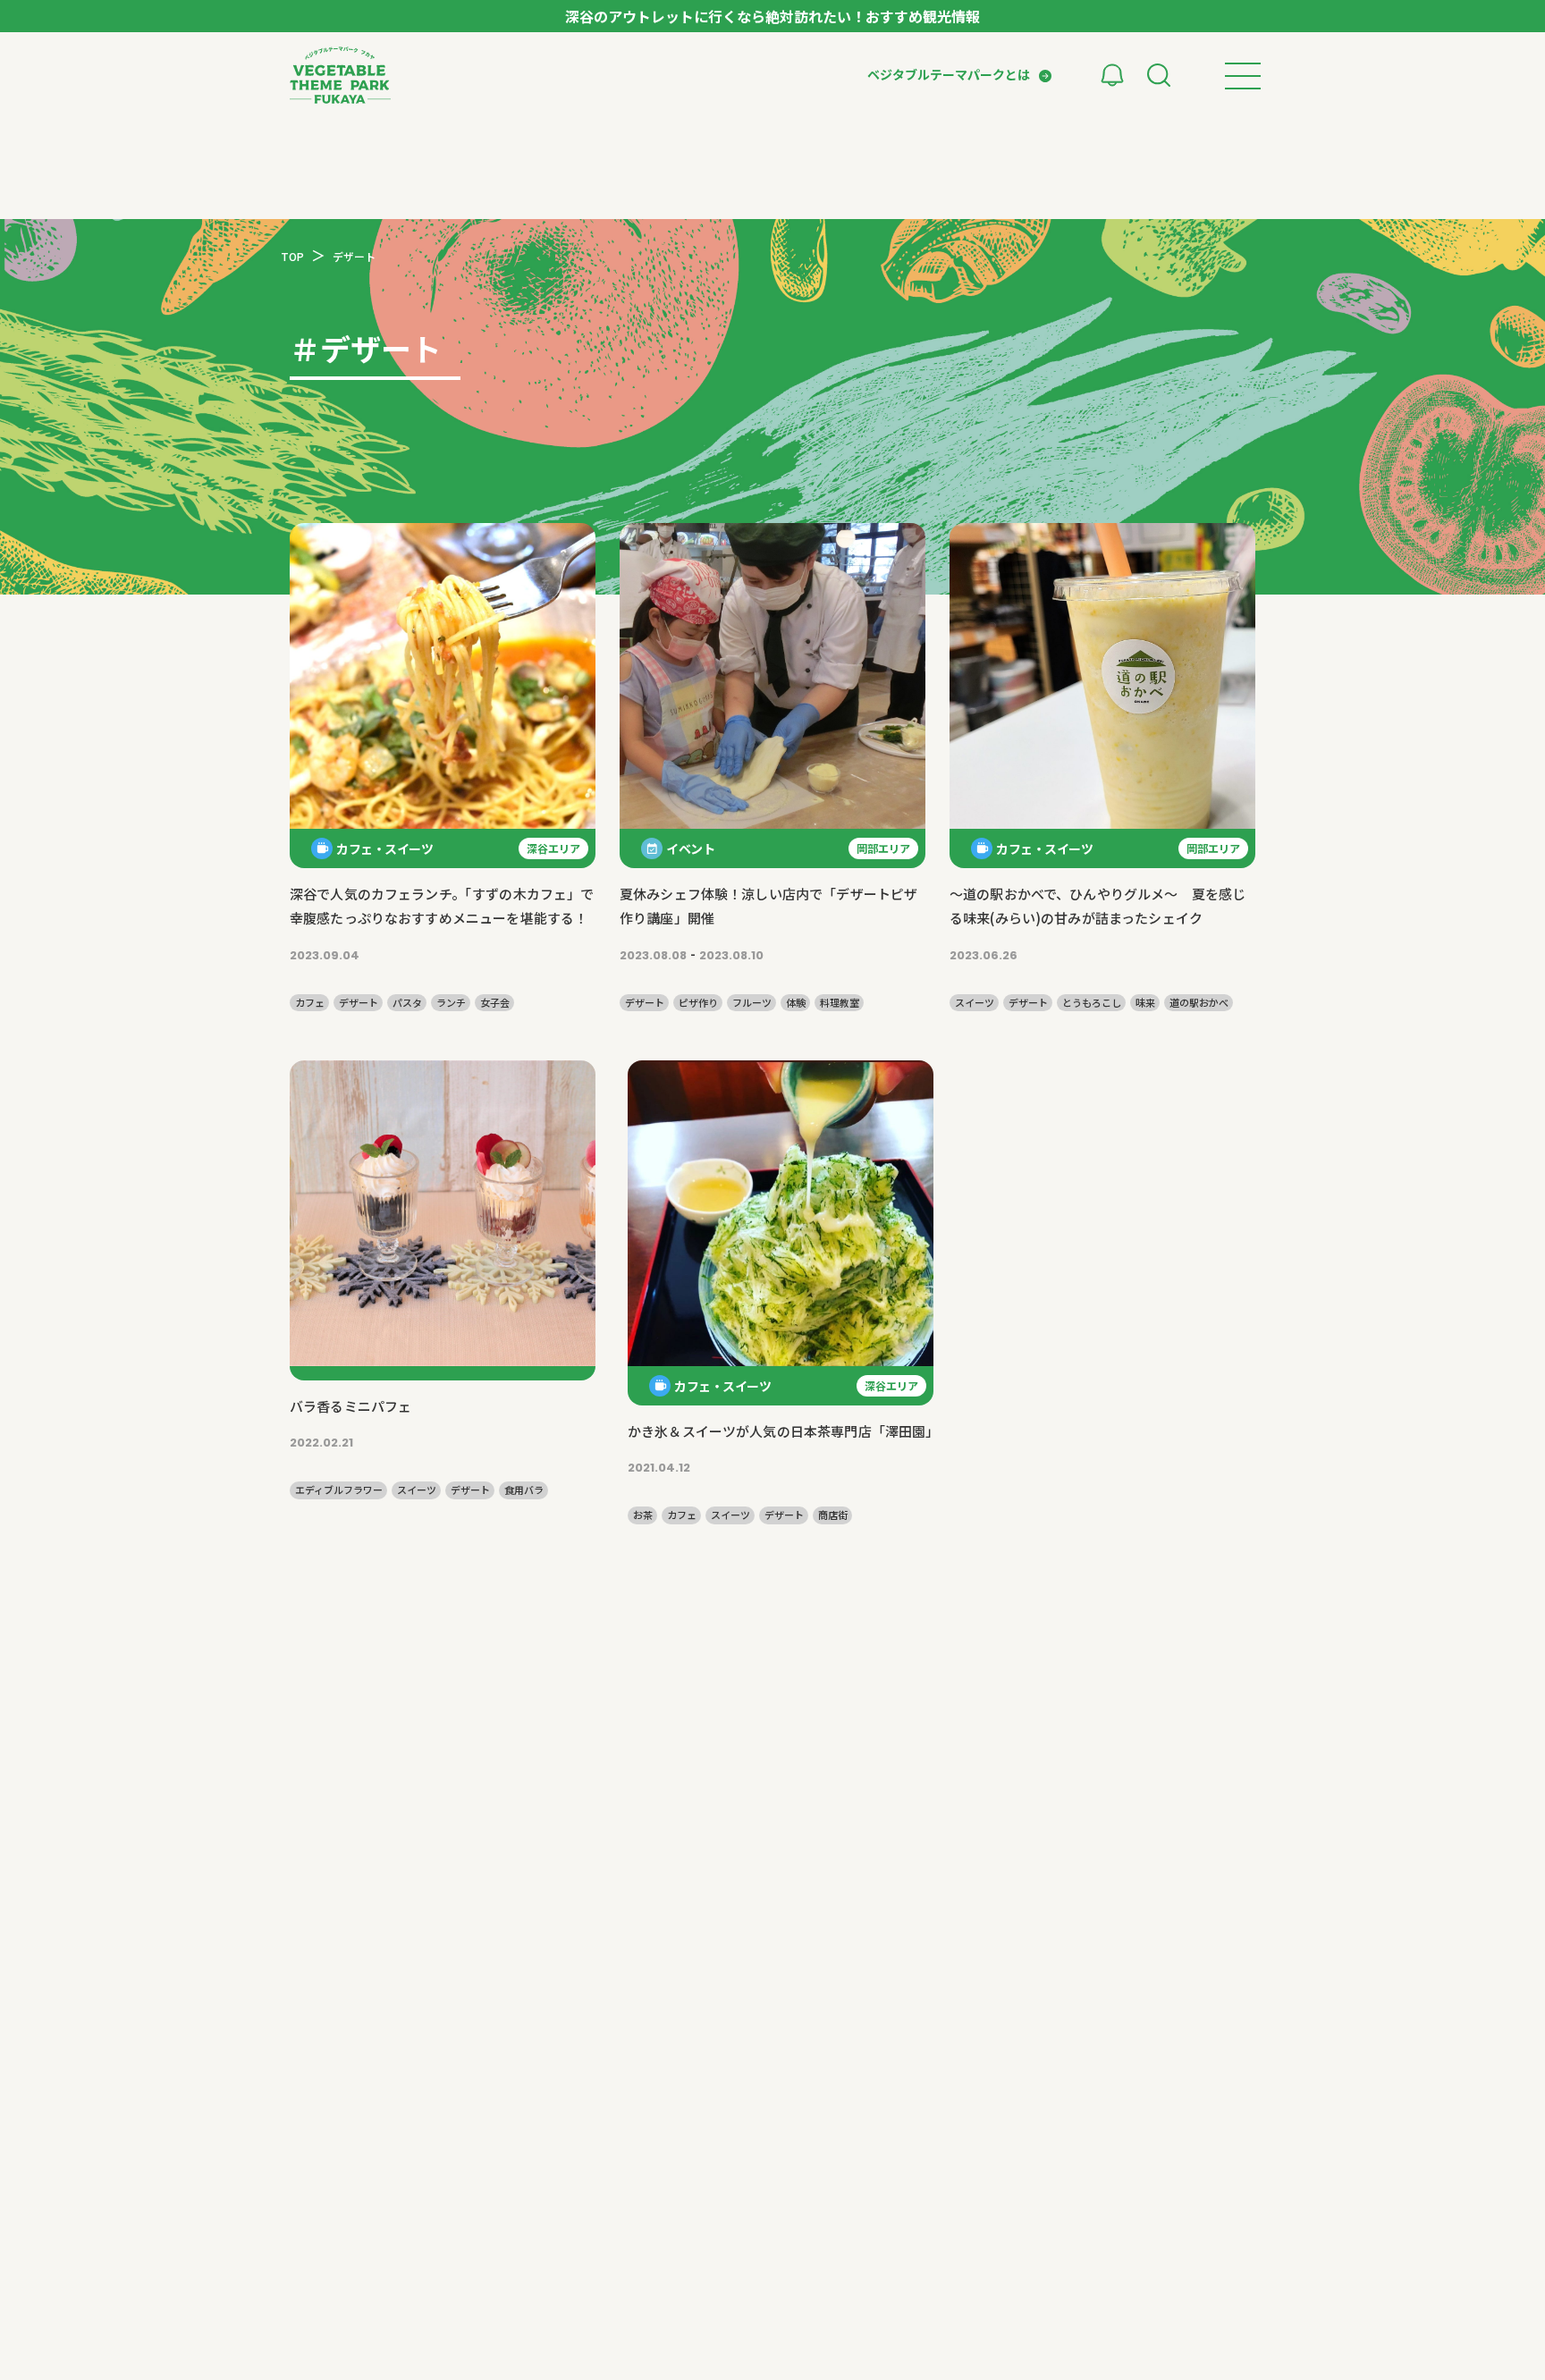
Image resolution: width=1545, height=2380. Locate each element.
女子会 (495, 1003)
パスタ (407, 1003)
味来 (1145, 1003)
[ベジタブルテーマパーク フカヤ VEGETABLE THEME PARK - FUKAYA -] (340, 75)
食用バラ (524, 1490)
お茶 (643, 1515)
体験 (796, 1003)
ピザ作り (698, 1003)
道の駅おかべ (1199, 1003)
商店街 (833, 1515)
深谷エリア (553, 848)
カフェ (310, 1003)
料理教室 (840, 1003)
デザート (359, 1003)
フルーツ (752, 1003)
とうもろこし (1092, 1003)
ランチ (451, 1003)
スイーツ (975, 1003)
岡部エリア (883, 848)
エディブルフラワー (339, 1490)
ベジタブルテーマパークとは (949, 74)
